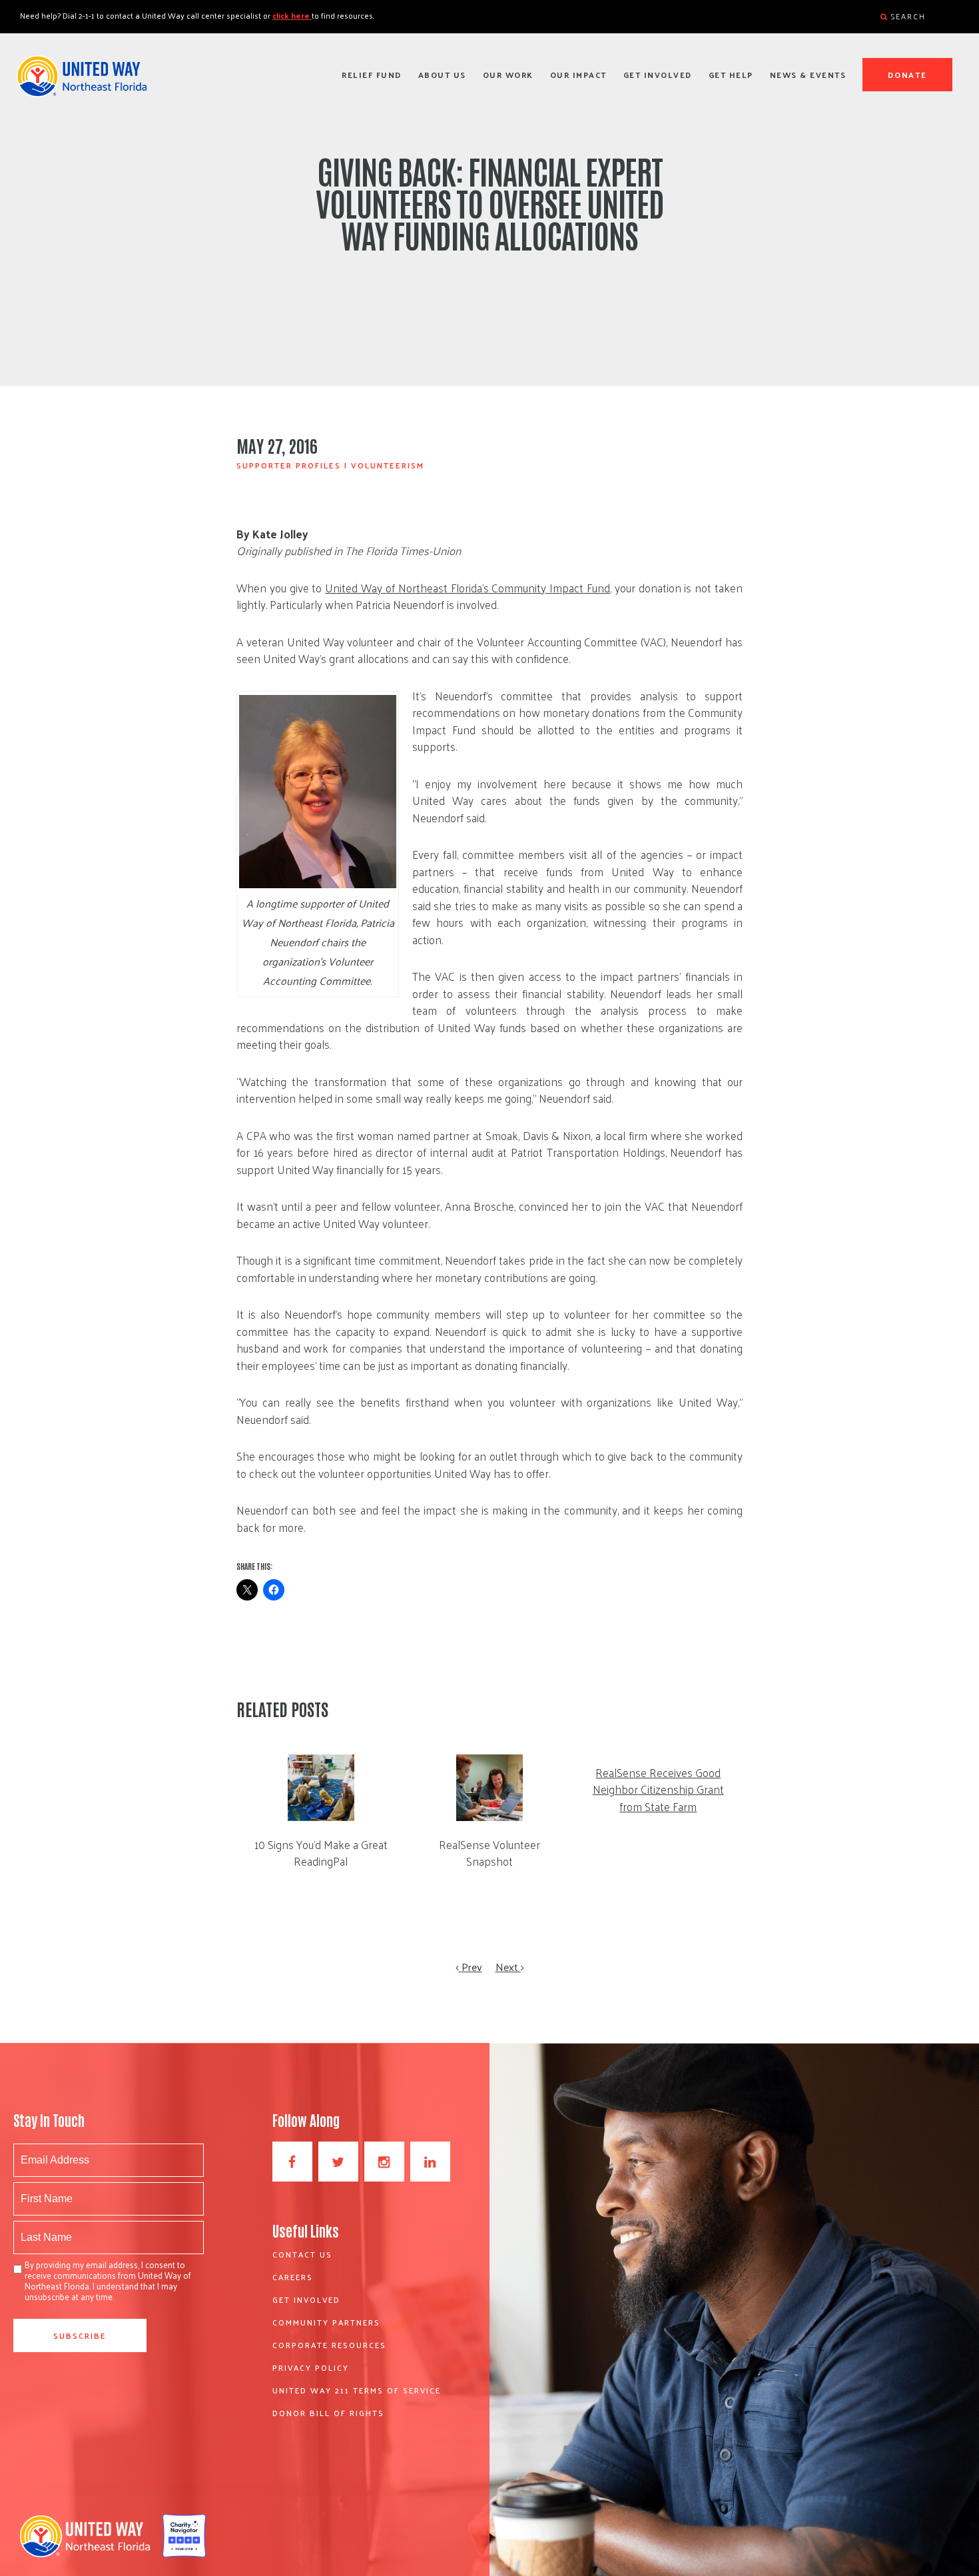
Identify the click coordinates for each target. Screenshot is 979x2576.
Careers (293, 2277)
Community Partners (326, 2322)
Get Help (731, 75)
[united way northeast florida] (82, 82)
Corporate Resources (329, 2345)
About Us (442, 75)
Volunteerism (388, 465)
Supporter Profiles (289, 465)
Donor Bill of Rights (328, 2413)
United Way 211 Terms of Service (357, 2390)
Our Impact (578, 75)
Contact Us (302, 2254)
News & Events (808, 75)
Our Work (508, 75)
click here (292, 15)
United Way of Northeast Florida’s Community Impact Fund (468, 588)
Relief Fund (372, 75)
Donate (908, 75)
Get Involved (658, 75)
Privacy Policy (311, 2367)
